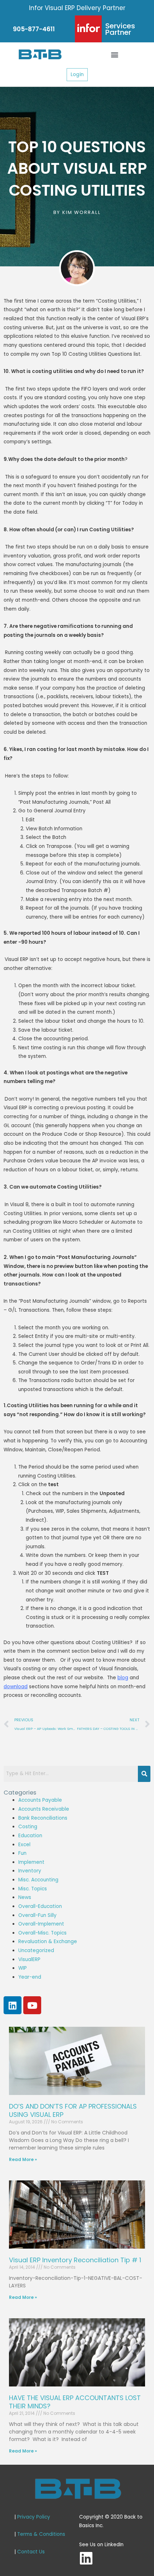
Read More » (23, 2159)
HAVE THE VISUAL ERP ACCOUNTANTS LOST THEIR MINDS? (75, 2402)
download (16, 1687)
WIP (23, 1968)
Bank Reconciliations (43, 1818)
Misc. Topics (33, 1889)
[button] (115, 54)
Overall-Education (40, 1906)
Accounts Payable (40, 1800)
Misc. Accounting (38, 1880)
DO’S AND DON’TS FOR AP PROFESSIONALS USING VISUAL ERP (73, 2110)
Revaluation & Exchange (48, 1942)
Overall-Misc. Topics (42, 1933)
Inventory (30, 1871)
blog (123, 1678)
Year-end (30, 1977)
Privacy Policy (34, 2517)
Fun (22, 1853)
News (25, 1897)
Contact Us (31, 2552)
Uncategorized (36, 1950)
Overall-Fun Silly (37, 1915)
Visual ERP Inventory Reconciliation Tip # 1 (75, 2260)
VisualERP (29, 1959)
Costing (28, 1827)
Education (30, 1836)
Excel (24, 1845)
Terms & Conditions (41, 2534)
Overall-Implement (41, 1924)
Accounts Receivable (44, 1809)
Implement (31, 1862)
